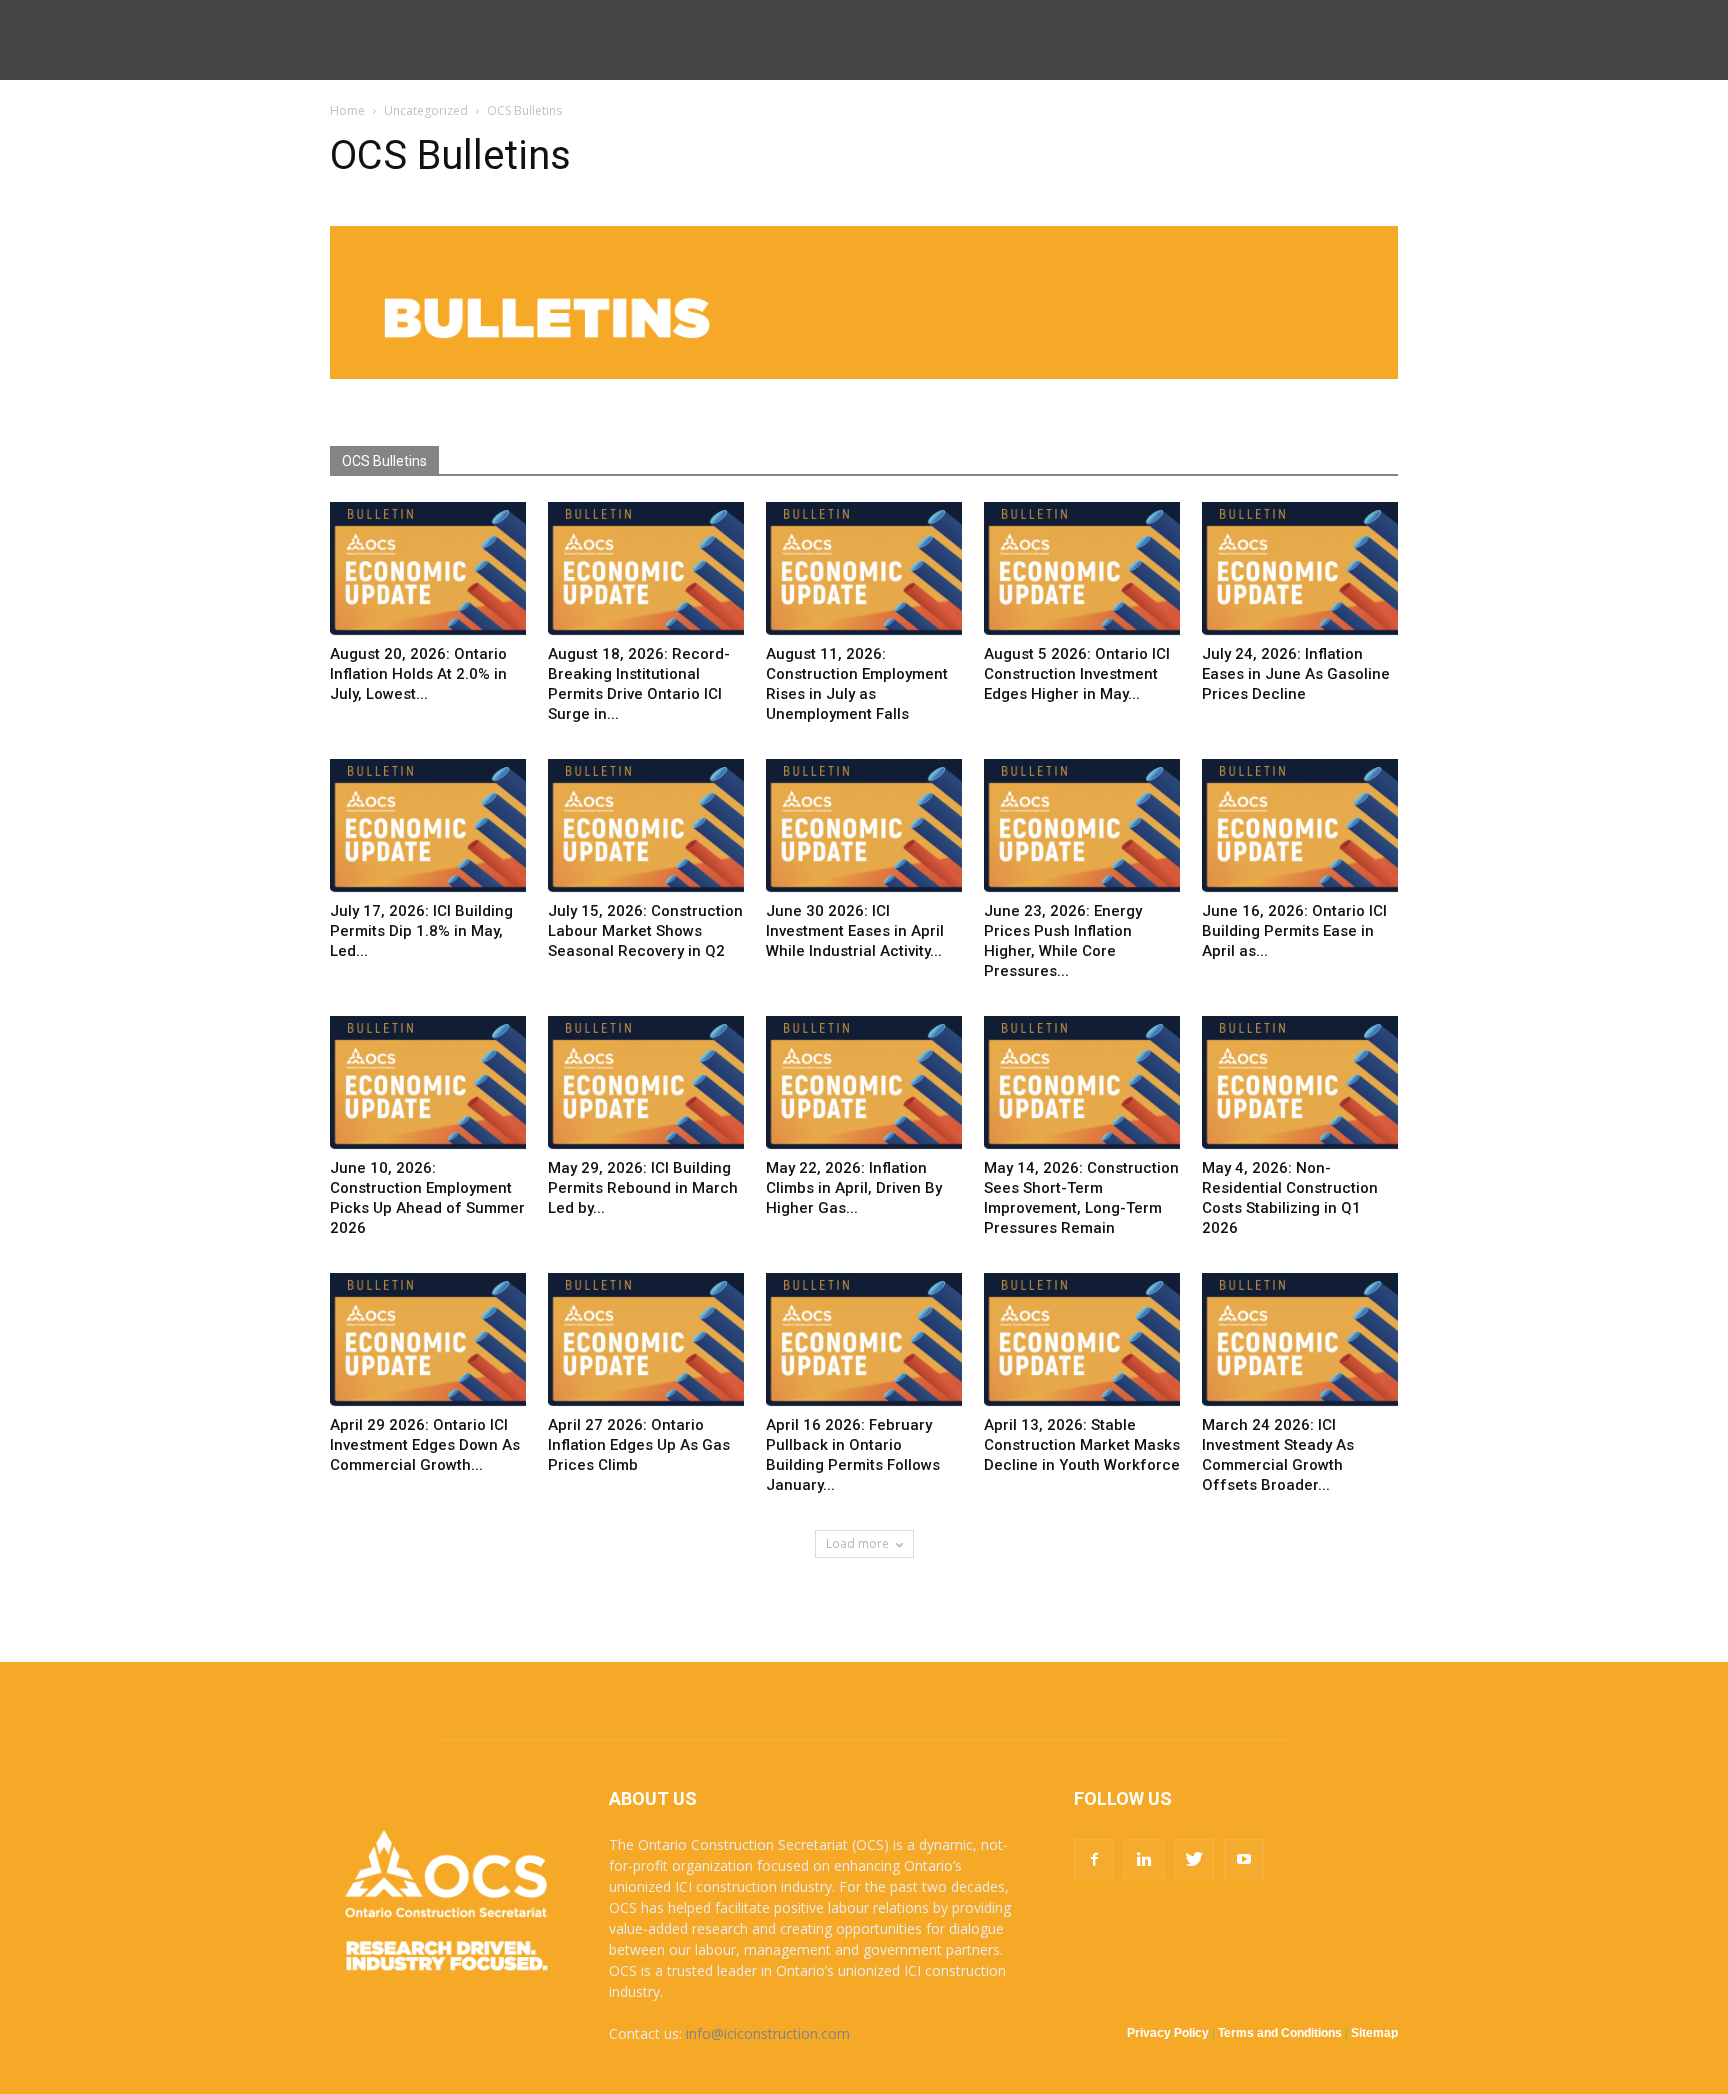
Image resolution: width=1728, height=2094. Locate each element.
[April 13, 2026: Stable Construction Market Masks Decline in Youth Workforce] (1082, 1340)
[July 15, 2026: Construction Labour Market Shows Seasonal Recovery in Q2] (646, 826)
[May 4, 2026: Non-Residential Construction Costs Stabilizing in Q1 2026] (1300, 1083)
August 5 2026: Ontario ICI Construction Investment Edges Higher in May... (1077, 674)
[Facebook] (1094, 1859)
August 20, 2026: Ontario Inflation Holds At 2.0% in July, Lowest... (418, 674)
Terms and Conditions (1280, 2033)
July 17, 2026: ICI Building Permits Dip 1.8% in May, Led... (421, 931)
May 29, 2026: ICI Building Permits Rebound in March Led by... (643, 1188)
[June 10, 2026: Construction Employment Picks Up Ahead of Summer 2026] (428, 1083)
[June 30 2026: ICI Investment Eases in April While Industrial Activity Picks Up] (864, 826)
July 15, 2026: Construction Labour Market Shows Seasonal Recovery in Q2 (645, 931)
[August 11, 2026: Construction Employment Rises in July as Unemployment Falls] (864, 569)
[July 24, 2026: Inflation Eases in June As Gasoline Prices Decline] (1300, 569)
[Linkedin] (1144, 1859)
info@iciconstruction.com (768, 2033)
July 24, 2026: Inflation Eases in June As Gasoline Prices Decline (1296, 674)
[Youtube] (1244, 1859)
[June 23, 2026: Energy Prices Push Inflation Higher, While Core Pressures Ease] (1082, 826)
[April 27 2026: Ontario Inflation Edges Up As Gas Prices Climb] (646, 1340)
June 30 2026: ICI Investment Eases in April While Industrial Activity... (855, 931)
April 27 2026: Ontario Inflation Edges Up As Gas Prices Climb (639, 1445)
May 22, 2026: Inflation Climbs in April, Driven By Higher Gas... (854, 1188)
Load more (857, 1543)
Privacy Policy (1168, 2033)
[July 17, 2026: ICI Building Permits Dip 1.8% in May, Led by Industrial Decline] (428, 826)
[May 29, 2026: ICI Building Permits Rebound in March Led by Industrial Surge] (646, 1083)
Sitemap (1374, 2033)
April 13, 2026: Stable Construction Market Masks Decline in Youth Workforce (1082, 1445)
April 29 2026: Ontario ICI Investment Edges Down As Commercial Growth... (425, 1445)
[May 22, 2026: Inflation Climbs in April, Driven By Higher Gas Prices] (864, 1083)
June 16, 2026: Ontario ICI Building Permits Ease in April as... (1294, 931)
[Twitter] (1194, 1859)
